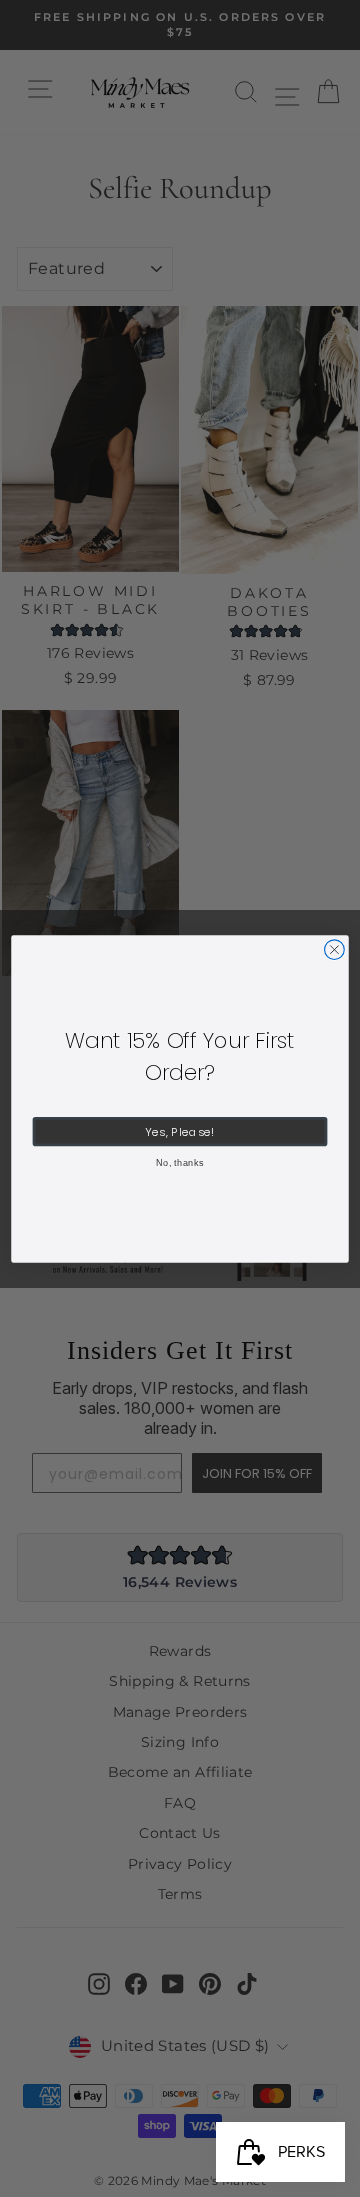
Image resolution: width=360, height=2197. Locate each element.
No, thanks (180, 1163)
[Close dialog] (335, 949)
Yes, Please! (179, 1131)
